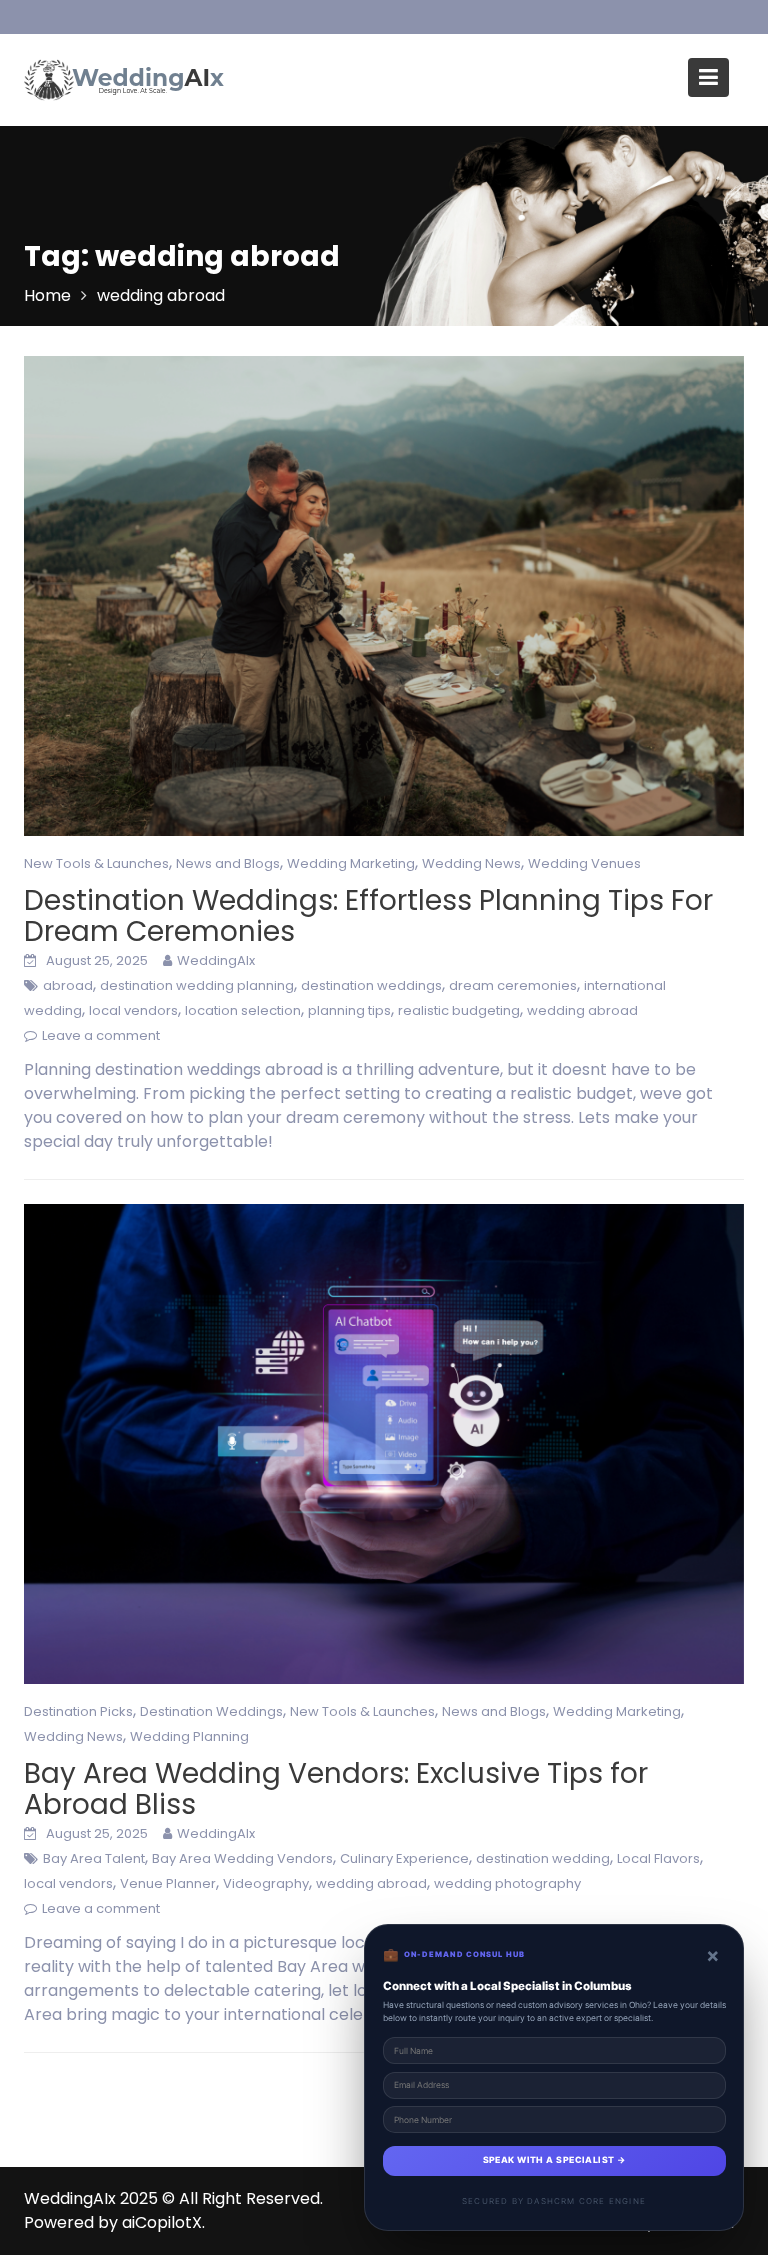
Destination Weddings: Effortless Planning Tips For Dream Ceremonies (368, 916)
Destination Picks (78, 1711)
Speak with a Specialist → (554, 2160)
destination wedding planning (197, 985)
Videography (266, 1883)
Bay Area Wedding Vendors (242, 1858)
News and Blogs (228, 863)
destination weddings (371, 985)
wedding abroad (582, 1010)
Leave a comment (101, 1035)
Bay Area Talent (94, 1858)
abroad (68, 985)
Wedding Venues (584, 863)
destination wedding (543, 1858)
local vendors (133, 1010)
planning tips (349, 1010)
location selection (243, 1010)
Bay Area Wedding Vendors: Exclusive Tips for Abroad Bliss (336, 1789)
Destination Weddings (211, 1711)
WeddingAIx (216, 960)
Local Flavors (658, 1858)
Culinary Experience (404, 1858)
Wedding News (471, 863)
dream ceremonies (513, 985)
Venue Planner (168, 1883)
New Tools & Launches (96, 863)
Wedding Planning (189, 1736)
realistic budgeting (459, 1010)
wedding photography (507, 1883)
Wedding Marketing (351, 863)
